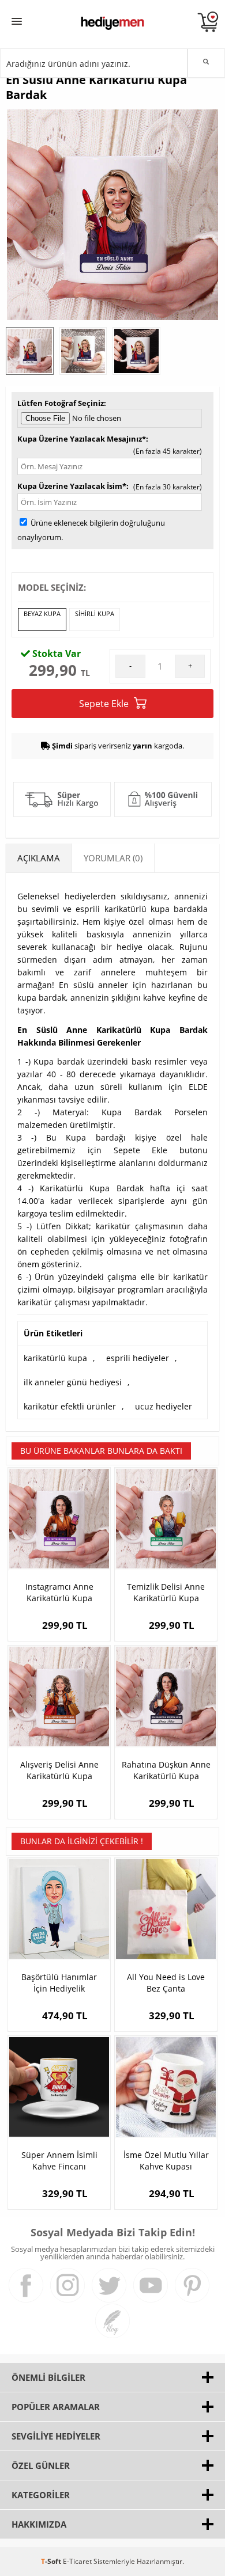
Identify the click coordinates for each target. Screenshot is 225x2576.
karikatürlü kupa (55, 1358)
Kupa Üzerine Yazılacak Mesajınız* (82, 439)
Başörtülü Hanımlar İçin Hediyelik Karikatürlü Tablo (59, 1983)
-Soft (52, 2561)
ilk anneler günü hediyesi (73, 1382)
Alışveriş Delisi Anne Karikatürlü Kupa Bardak (59, 1770)
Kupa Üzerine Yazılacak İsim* (72, 486)
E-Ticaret (77, 2561)
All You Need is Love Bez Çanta (166, 1983)
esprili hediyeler (138, 1358)
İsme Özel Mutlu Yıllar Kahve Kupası (166, 2161)
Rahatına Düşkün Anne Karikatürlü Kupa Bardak (166, 1770)
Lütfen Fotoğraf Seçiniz (61, 403)
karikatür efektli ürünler (70, 1406)
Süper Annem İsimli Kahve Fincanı (59, 2161)
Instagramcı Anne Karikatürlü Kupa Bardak (59, 1593)
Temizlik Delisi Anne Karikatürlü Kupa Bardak (166, 1593)
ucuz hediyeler (164, 1406)
